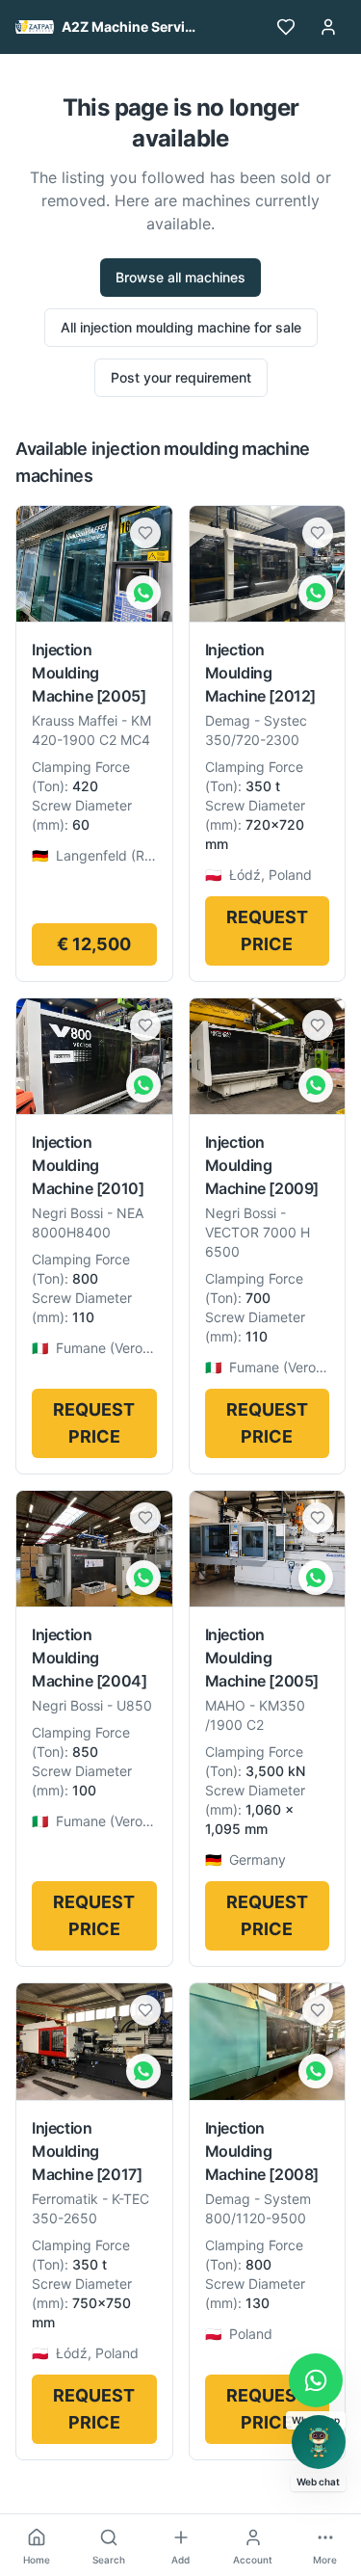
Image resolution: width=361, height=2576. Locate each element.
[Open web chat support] (319, 2442)
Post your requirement (181, 377)
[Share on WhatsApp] (143, 593)
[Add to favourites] (145, 533)
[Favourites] (286, 27)
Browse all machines (180, 277)
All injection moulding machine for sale (181, 327)
